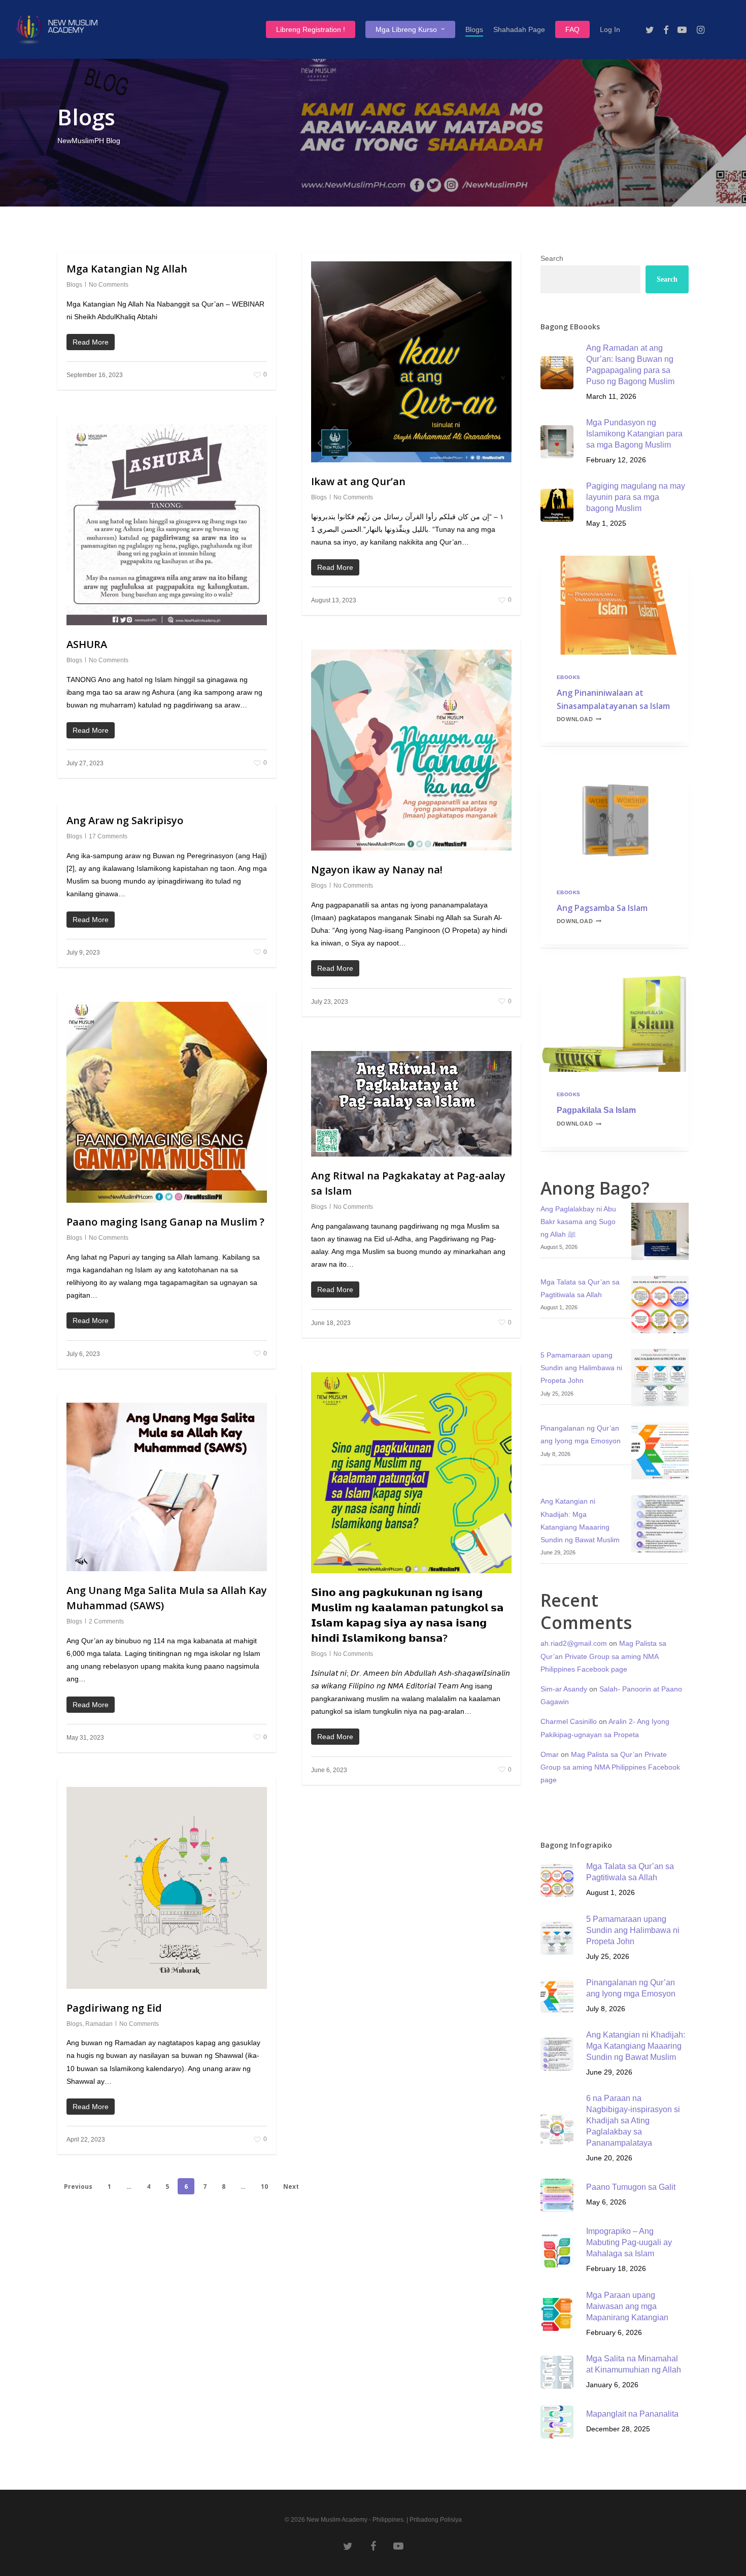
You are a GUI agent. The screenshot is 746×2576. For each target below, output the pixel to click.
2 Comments (106, 1621)
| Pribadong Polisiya (434, 2520)
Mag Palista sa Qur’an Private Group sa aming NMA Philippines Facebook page (603, 1656)
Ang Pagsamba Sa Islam (602, 908)
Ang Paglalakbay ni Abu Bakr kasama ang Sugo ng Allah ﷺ (578, 1222)
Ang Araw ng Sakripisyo (125, 820)
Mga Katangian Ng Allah (127, 269)
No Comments (109, 285)
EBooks (569, 677)
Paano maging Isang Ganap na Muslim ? (165, 1222)
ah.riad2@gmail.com (574, 1643)
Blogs (74, 285)
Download (579, 719)
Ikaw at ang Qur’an (358, 481)
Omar (550, 1754)
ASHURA (87, 644)
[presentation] (615, 605)
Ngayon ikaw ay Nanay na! (377, 870)
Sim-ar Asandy (564, 1689)
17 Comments (108, 836)
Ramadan (99, 2024)
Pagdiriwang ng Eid (114, 2008)
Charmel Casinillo (569, 1721)
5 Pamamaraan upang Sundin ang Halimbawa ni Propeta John (581, 1368)
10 (264, 2187)
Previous (78, 2187)
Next (291, 2187)
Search (552, 258)
